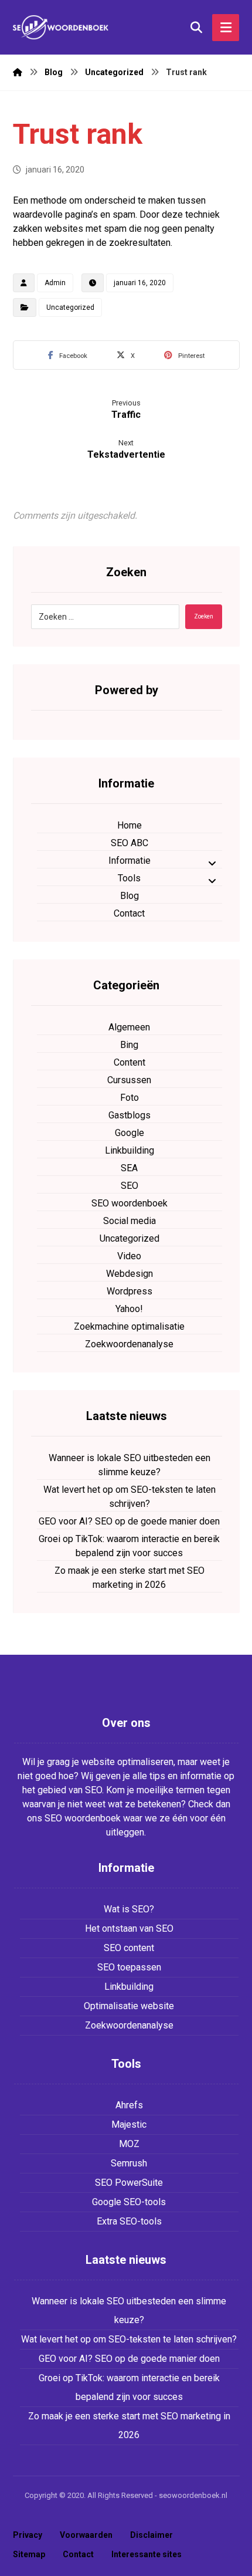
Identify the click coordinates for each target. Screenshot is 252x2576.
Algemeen (129, 1027)
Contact (129, 913)
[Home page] (18, 72)
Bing (129, 1045)
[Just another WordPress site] (63, 27)
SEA (129, 1168)
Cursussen (129, 1080)
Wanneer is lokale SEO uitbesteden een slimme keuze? (130, 1465)
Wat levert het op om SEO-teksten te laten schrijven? (130, 1497)
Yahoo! (129, 1309)
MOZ (129, 2144)
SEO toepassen (129, 1967)
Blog (130, 896)
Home (130, 825)
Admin (55, 283)
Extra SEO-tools (129, 2221)
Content (130, 1062)
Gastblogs (130, 1115)
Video (129, 1256)
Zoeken (204, 616)
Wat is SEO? (129, 1909)
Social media (130, 1221)
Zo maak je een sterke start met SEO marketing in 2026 (130, 1578)
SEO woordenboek (130, 1203)
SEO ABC (130, 843)
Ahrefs (129, 2105)
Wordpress (130, 1291)
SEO (130, 1186)
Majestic (129, 2124)
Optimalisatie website (129, 2006)
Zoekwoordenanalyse (129, 1344)
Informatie (130, 861)
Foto (130, 1098)
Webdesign (130, 1274)
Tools (129, 878)
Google (130, 1133)
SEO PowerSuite (129, 2183)
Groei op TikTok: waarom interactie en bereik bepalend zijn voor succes (129, 1546)
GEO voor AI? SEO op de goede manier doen (129, 1521)
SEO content (129, 1948)
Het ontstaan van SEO (129, 1928)
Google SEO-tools (129, 2202)
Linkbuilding (130, 1150)
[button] (68, 355)
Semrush (129, 2163)
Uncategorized (70, 307)
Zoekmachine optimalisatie (129, 1326)
